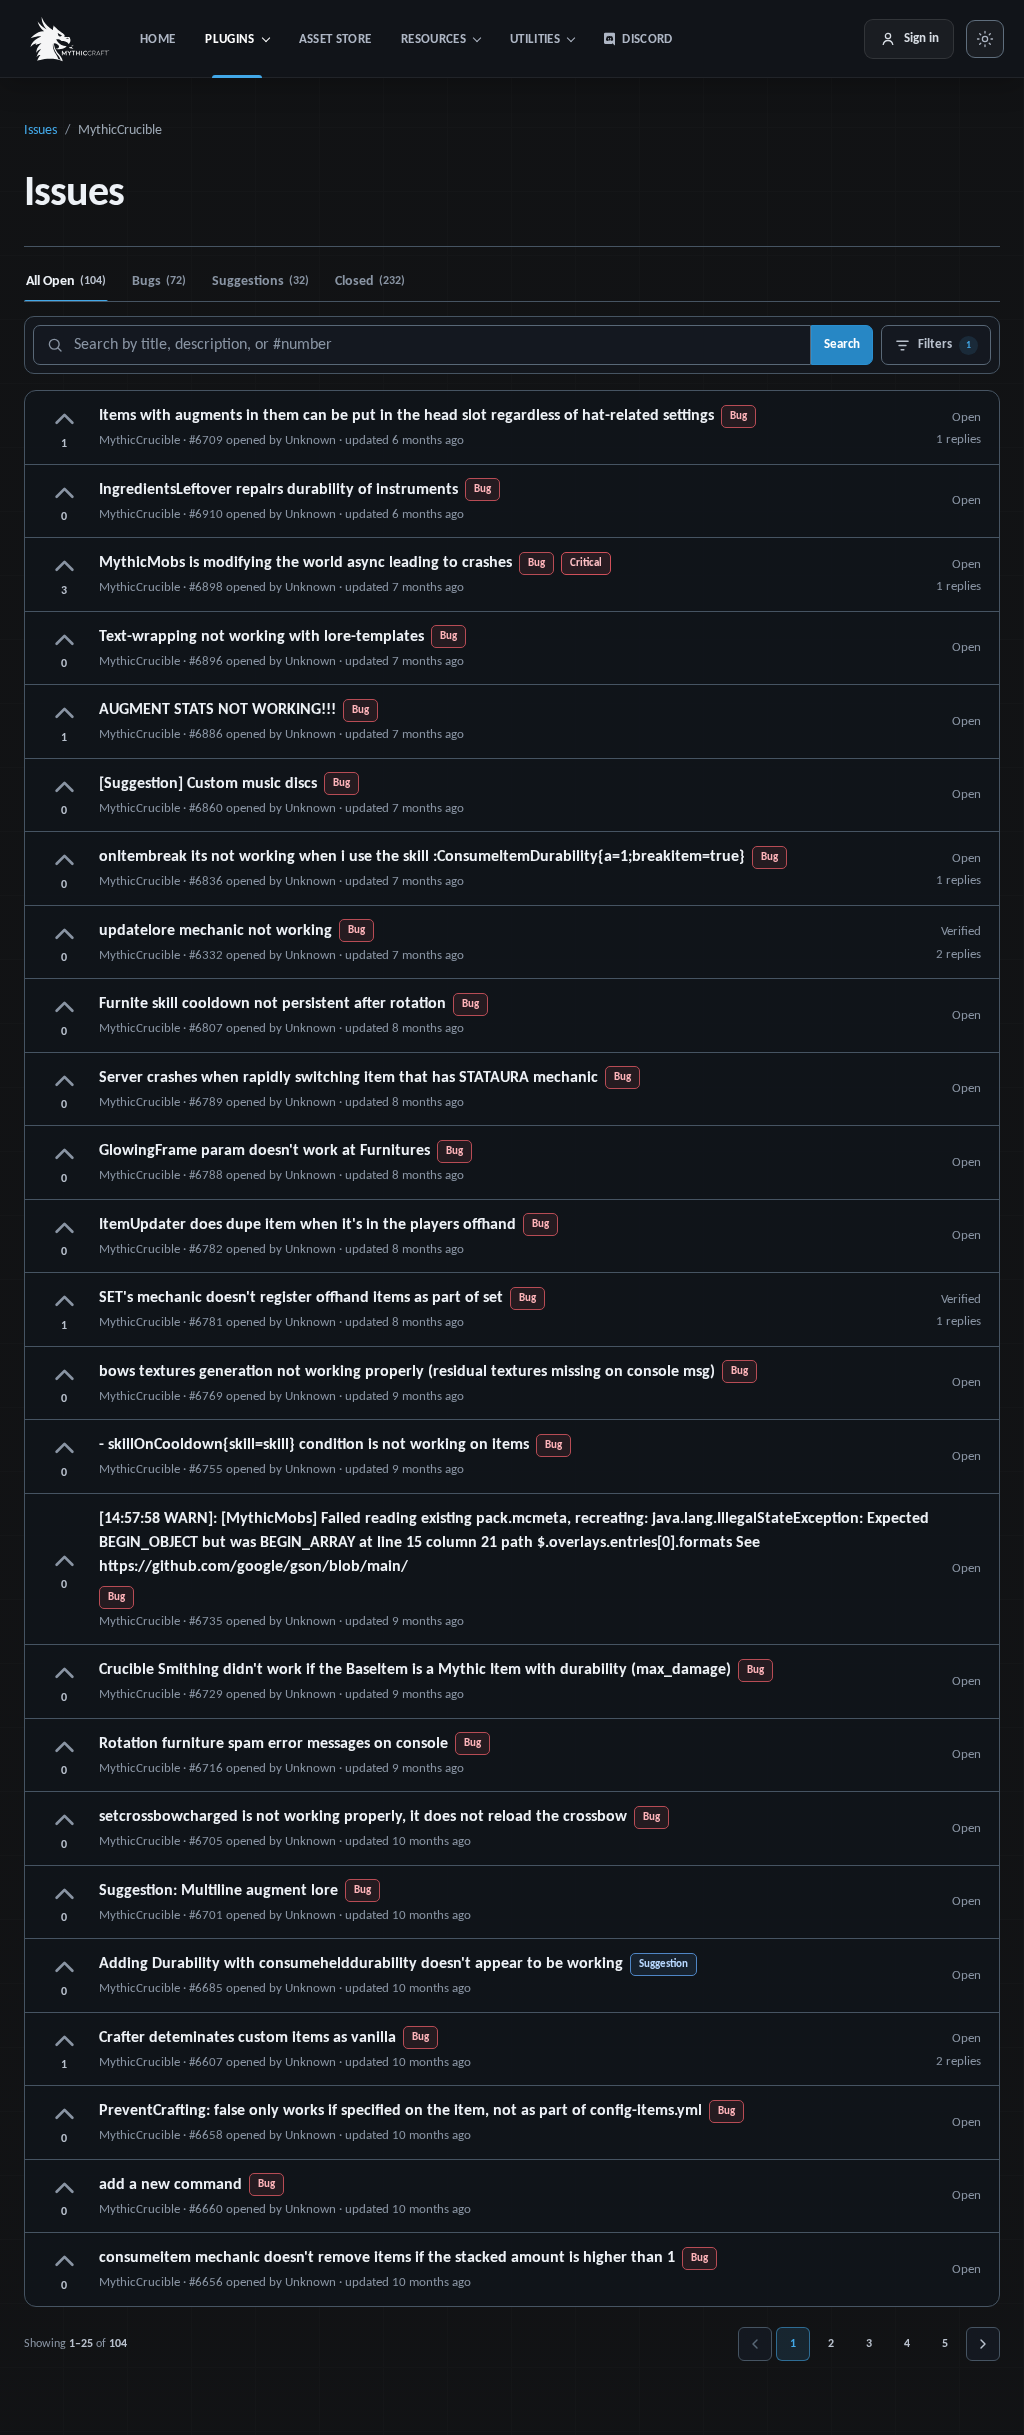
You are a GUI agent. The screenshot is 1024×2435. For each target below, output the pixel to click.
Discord (647, 39)
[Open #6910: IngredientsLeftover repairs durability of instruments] (512, 501)
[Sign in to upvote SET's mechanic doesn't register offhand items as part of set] (64, 1303)
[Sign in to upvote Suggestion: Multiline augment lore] (64, 1895)
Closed (370, 281)
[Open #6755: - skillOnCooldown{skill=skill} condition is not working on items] (512, 1456)
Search (842, 344)
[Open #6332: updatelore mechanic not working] (512, 942)
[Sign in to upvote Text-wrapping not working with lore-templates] (64, 641)
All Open (66, 281)
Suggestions (260, 281)
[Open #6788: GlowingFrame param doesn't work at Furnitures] (512, 1162)
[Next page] (983, 2344)
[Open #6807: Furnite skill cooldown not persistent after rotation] (512, 1015)
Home (157, 39)
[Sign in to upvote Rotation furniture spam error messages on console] (64, 1748)
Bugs (159, 281)
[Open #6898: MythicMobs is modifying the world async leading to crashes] (512, 574)
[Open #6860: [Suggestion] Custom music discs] (512, 795)
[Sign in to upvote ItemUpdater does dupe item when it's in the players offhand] (64, 1229)
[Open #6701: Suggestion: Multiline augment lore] (512, 1902)
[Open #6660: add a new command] (512, 2196)
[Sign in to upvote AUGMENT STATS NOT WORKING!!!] (64, 715)
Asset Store (335, 39)
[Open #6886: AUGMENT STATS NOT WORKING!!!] (512, 721)
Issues (40, 130)
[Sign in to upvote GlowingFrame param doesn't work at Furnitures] (64, 1156)
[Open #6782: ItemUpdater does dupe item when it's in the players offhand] (512, 1236)
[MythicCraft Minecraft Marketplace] (70, 39)
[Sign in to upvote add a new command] (64, 2189)
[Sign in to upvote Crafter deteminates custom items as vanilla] (64, 2042)
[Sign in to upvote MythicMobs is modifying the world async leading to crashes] (64, 568)
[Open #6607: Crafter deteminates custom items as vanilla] (512, 2049)
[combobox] (422, 345)
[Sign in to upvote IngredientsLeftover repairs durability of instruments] (64, 494)
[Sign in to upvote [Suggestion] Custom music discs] (64, 788)
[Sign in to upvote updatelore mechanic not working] (64, 935)
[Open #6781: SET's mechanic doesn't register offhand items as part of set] (512, 1309)
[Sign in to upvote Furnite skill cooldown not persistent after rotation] (64, 1009)
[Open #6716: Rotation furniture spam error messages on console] (512, 1755)
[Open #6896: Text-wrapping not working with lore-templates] (512, 648)
